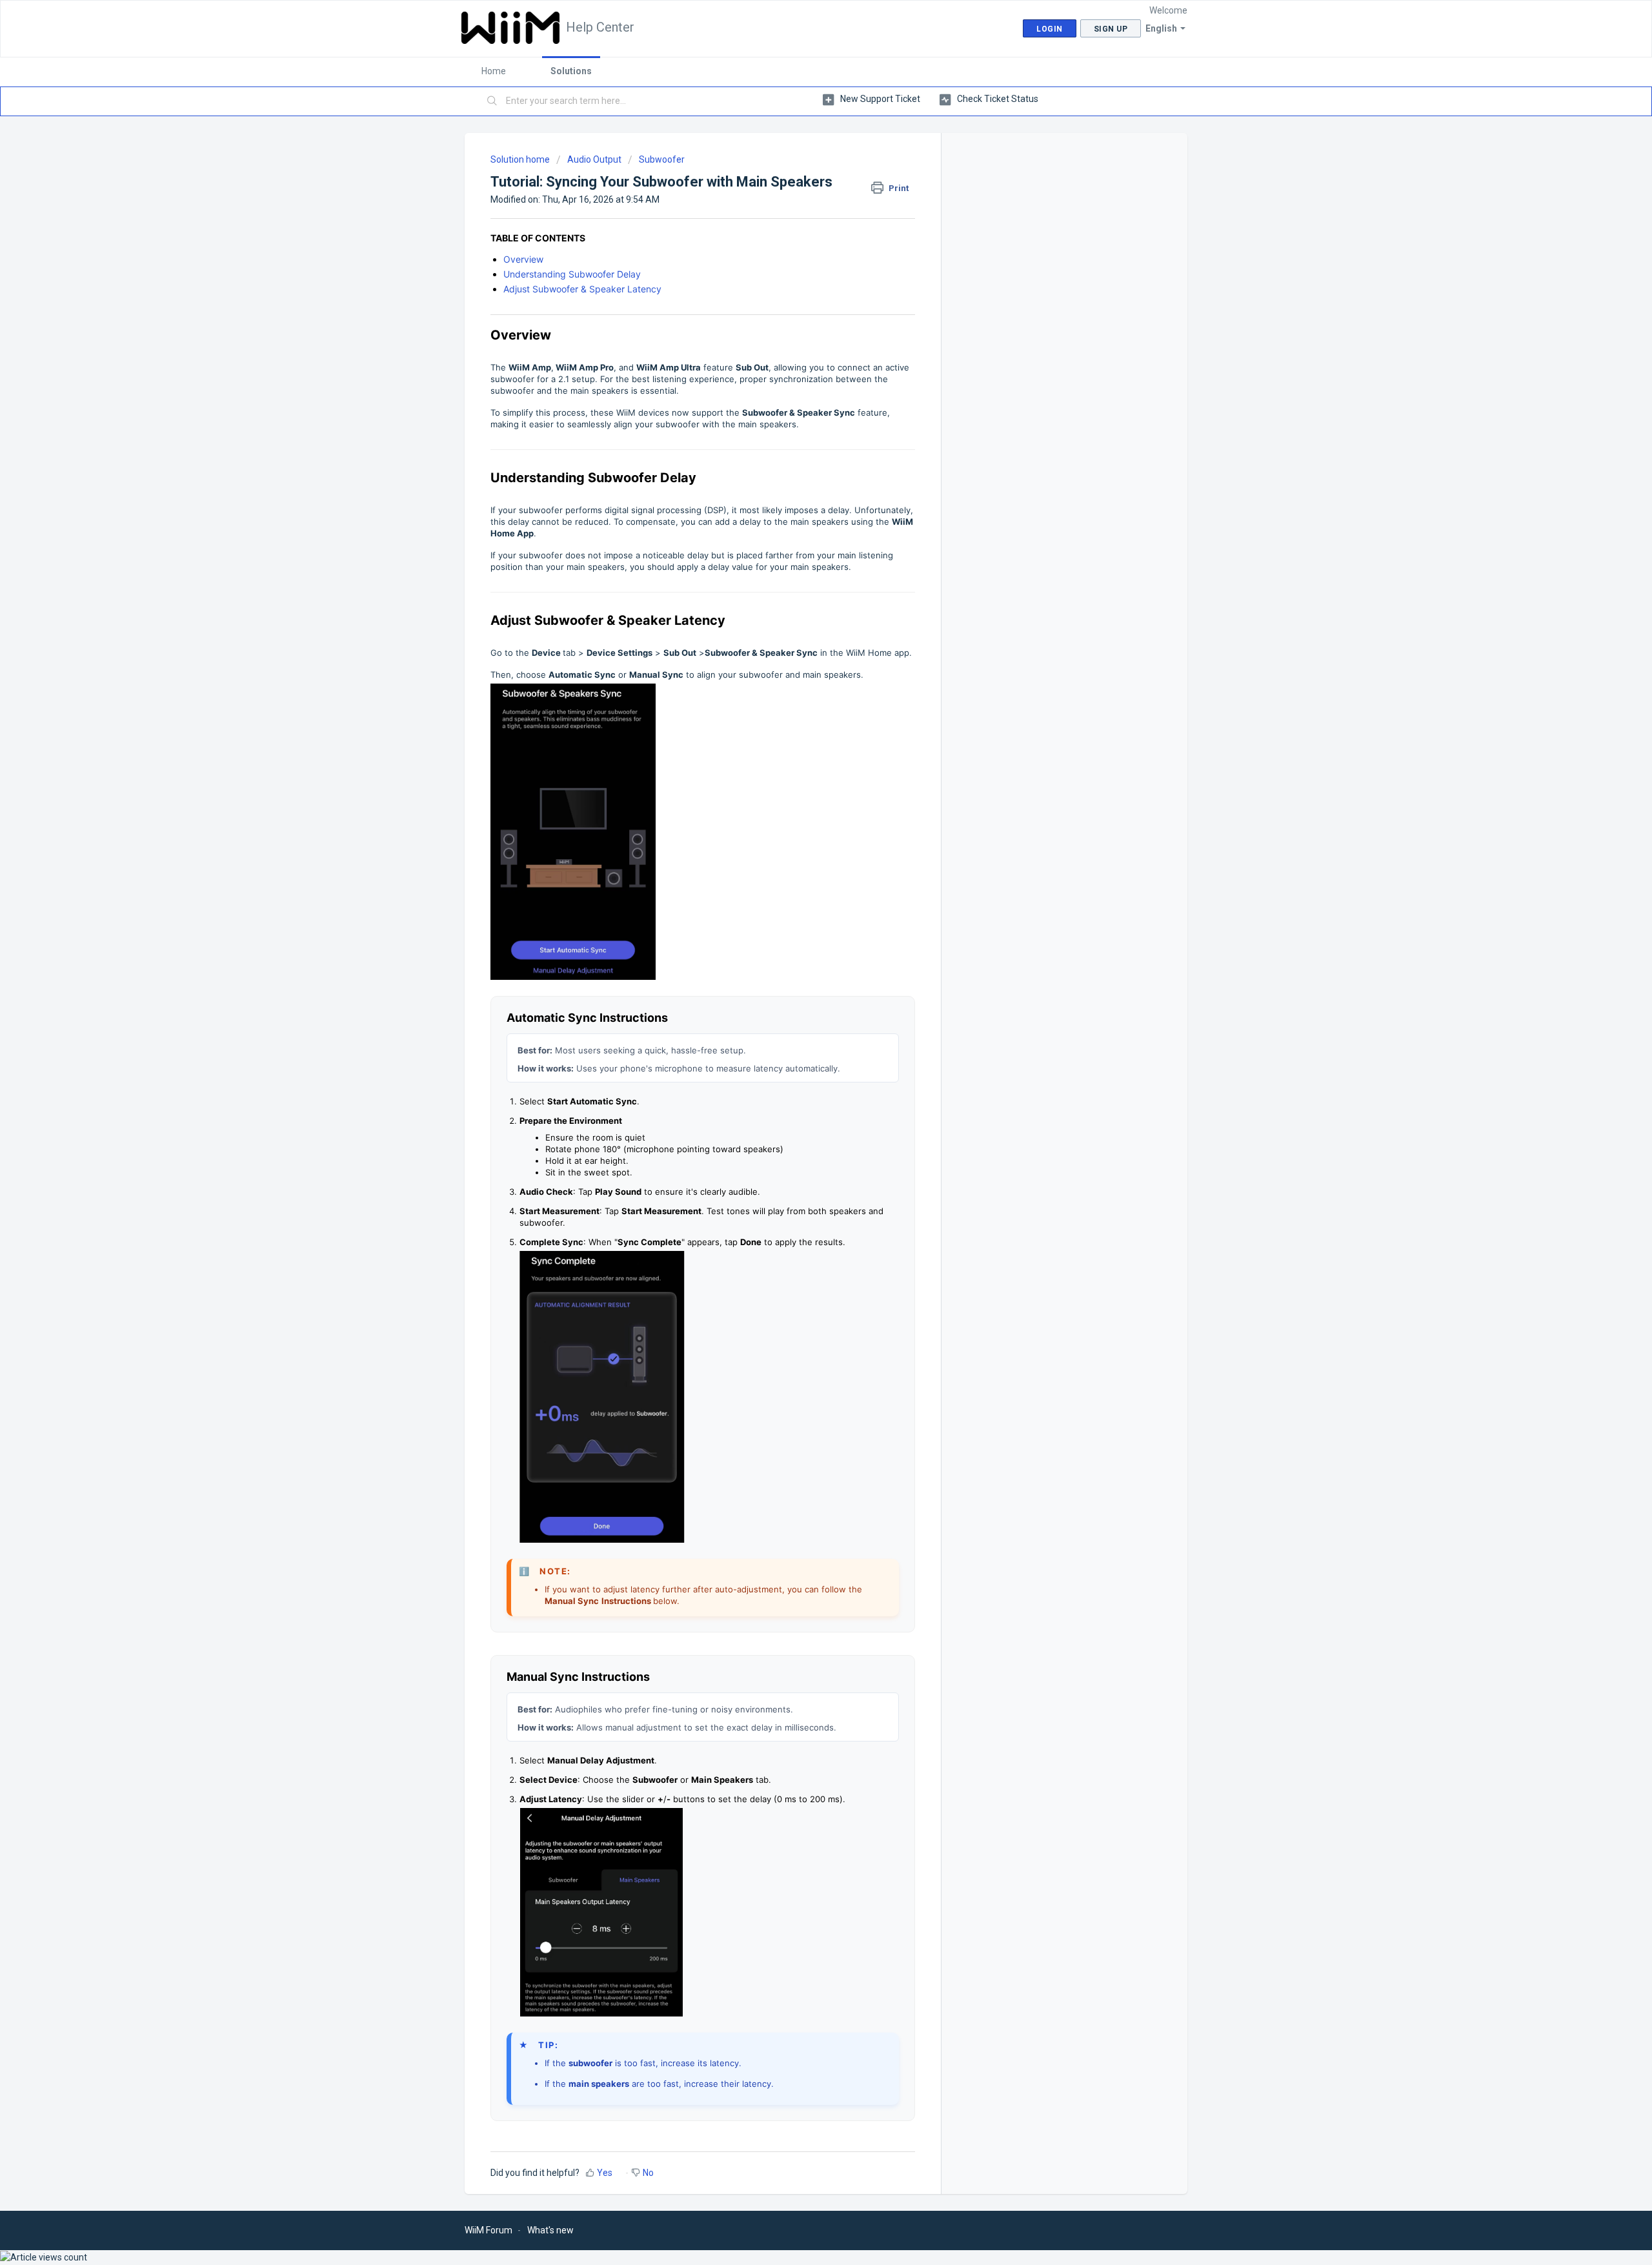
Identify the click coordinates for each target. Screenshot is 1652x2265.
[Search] (492, 101)
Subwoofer (662, 159)
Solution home (521, 159)
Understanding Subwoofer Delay (572, 274)
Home (494, 71)
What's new (550, 2230)
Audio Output (594, 159)
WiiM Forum (489, 2230)
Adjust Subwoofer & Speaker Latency (582, 289)
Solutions (571, 71)
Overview (523, 259)
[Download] (802, 994)
